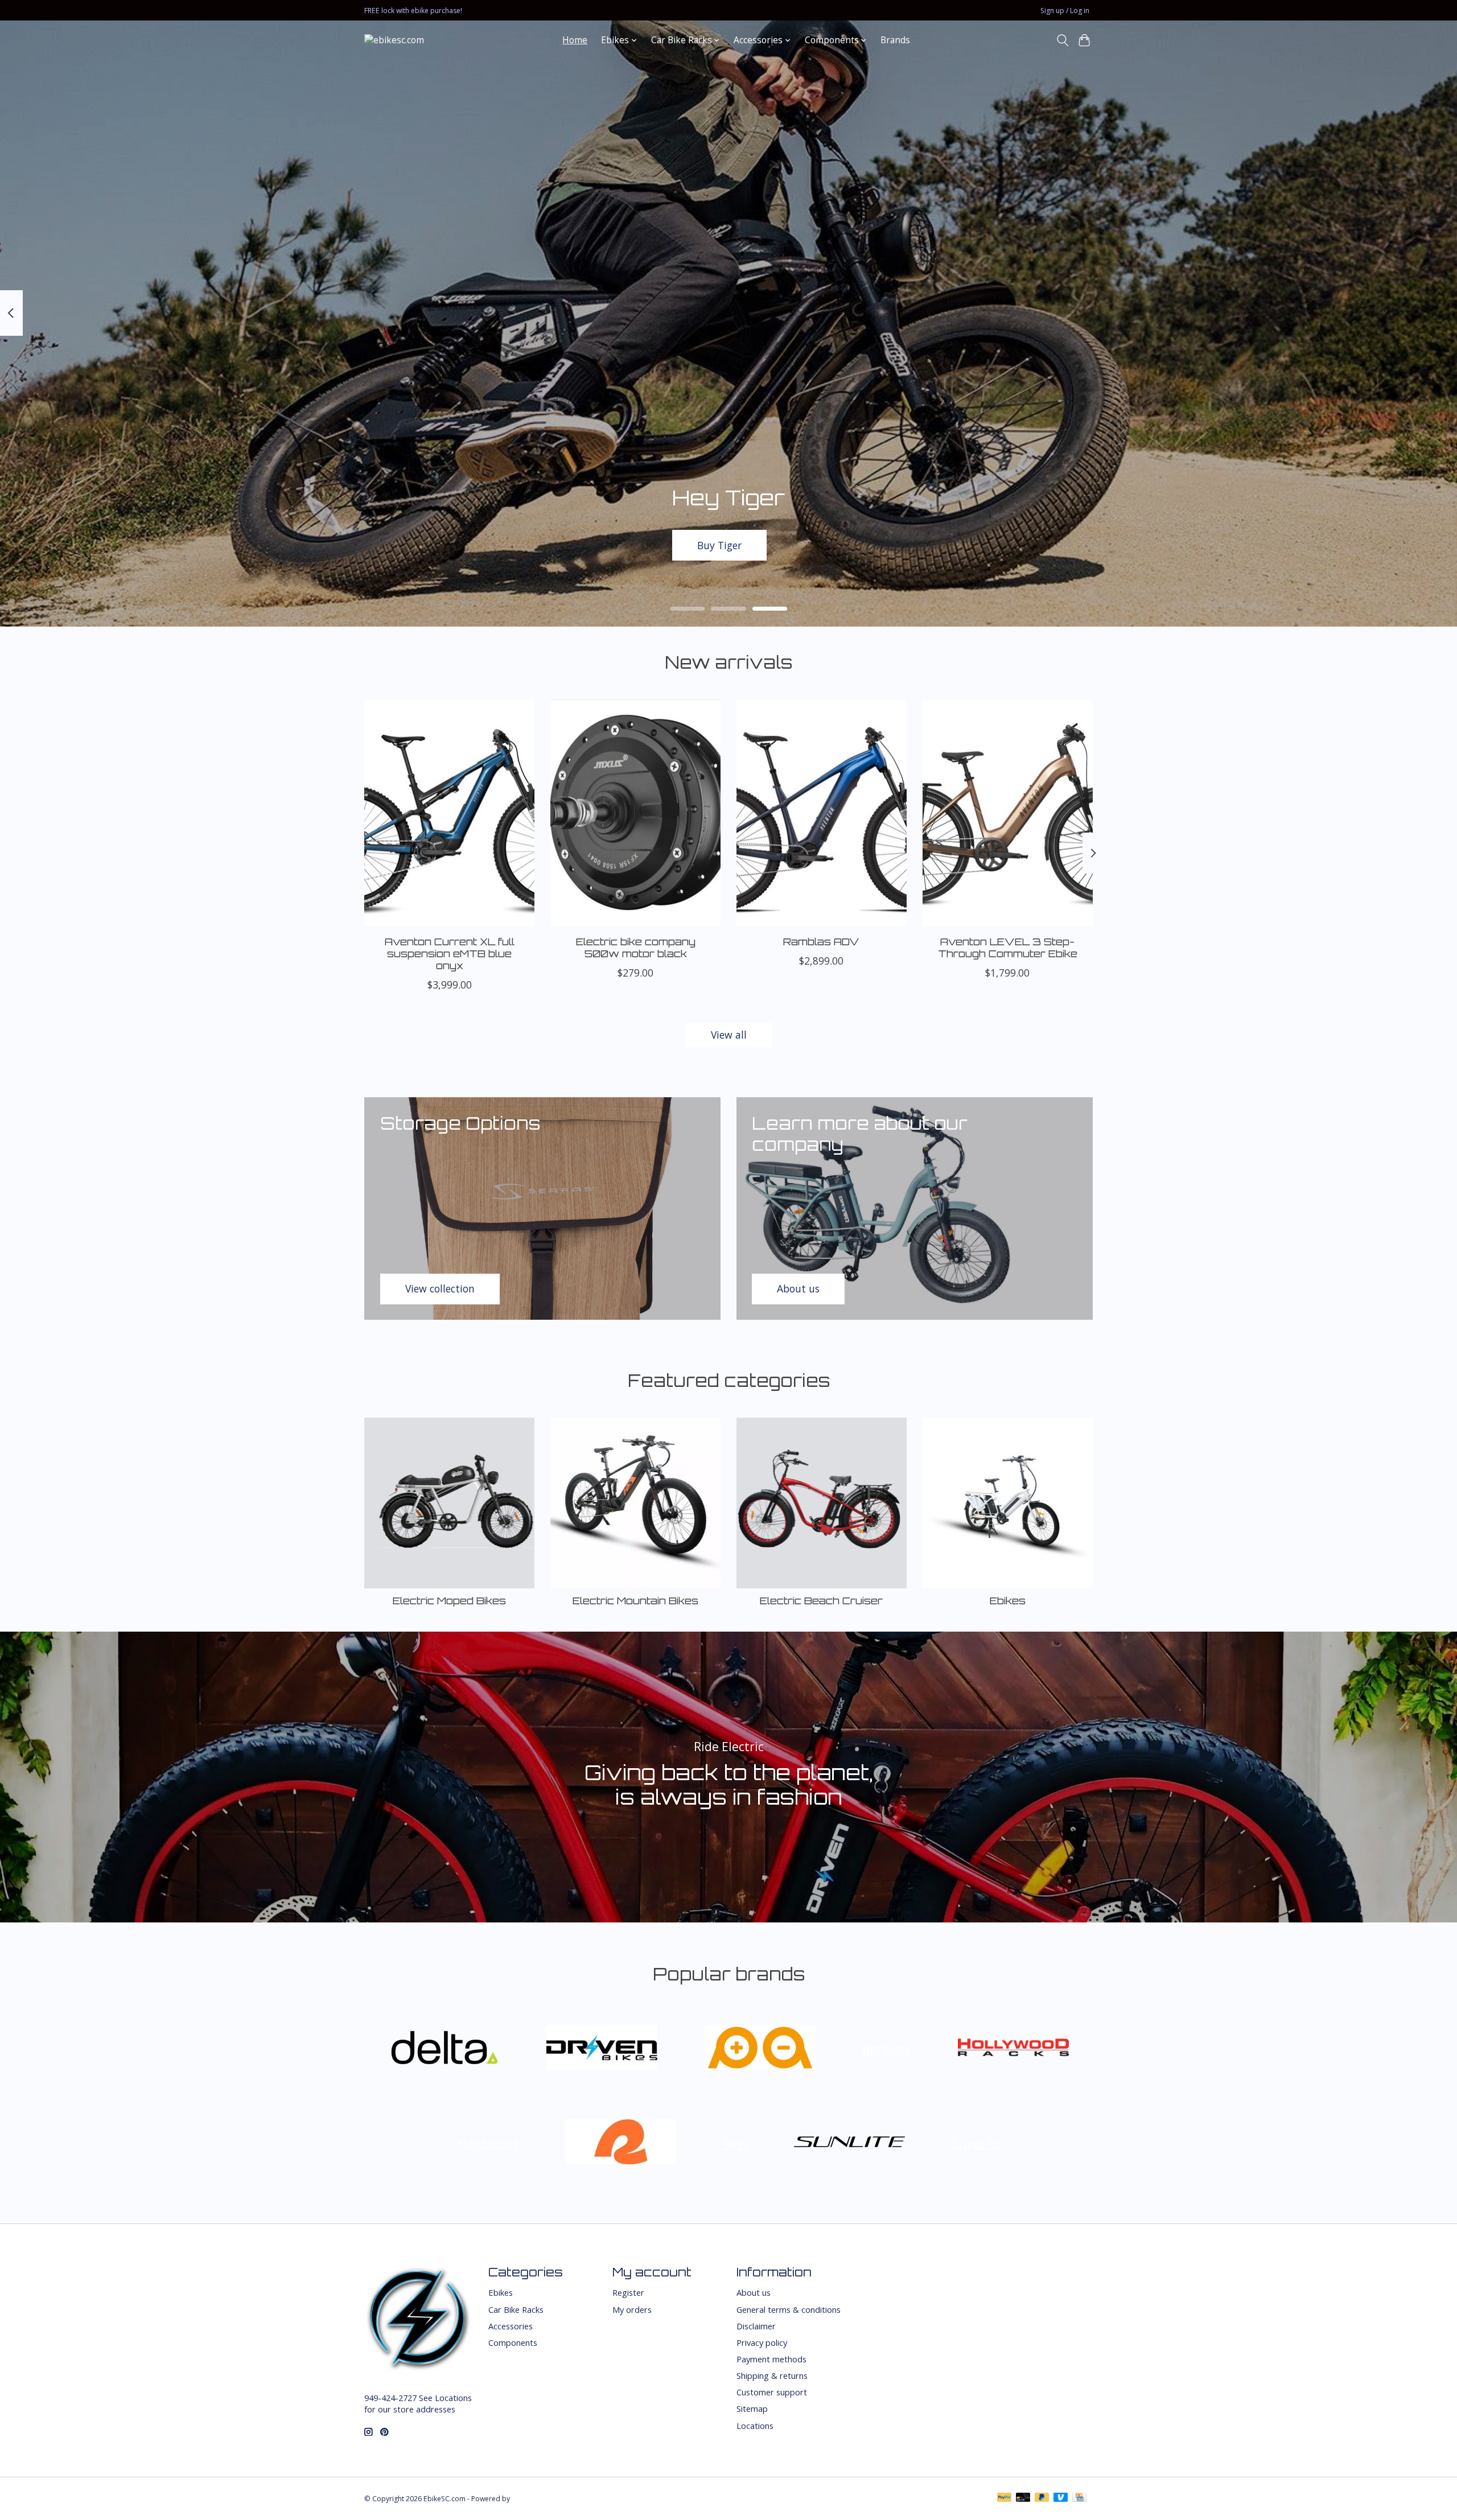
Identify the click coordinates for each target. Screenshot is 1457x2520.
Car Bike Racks (516, 2309)
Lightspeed (530, 2499)
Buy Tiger (719, 545)
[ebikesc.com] (394, 40)
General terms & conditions (789, 2309)
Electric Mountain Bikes (635, 1600)
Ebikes (1008, 1600)
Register (628, 2292)
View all (729, 1035)
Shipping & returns (772, 2375)
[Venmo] (1061, 2498)
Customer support (772, 2392)
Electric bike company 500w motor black (636, 947)
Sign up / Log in (1065, 11)
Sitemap (752, 2408)
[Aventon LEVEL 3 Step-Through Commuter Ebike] (1008, 813)
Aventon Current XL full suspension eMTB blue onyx (450, 953)
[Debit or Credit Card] (1023, 2498)
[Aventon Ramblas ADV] (822, 813)
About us (754, 2292)
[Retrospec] (621, 2144)
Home (575, 40)
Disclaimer (756, 2326)
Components (513, 2342)
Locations (755, 2426)
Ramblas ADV (821, 941)
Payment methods (771, 2359)
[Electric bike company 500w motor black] (635, 813)
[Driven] (602, 2048)
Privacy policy (762, 2342)
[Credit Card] (1079, 2498)
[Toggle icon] (1062, 40)
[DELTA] (444, 2048)
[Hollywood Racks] (1013, 2048)
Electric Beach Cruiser (821, 1600)
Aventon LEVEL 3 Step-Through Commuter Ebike (1008, 947)
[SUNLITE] (850, 2144)
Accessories (511, 2326)
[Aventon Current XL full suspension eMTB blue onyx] (449, 813)
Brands (895, 40)
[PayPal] (1005, 2498)
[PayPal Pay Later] (1042, 2498)
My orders (632, 2309)
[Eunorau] (760, 2048)
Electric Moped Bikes (449, 1600)
